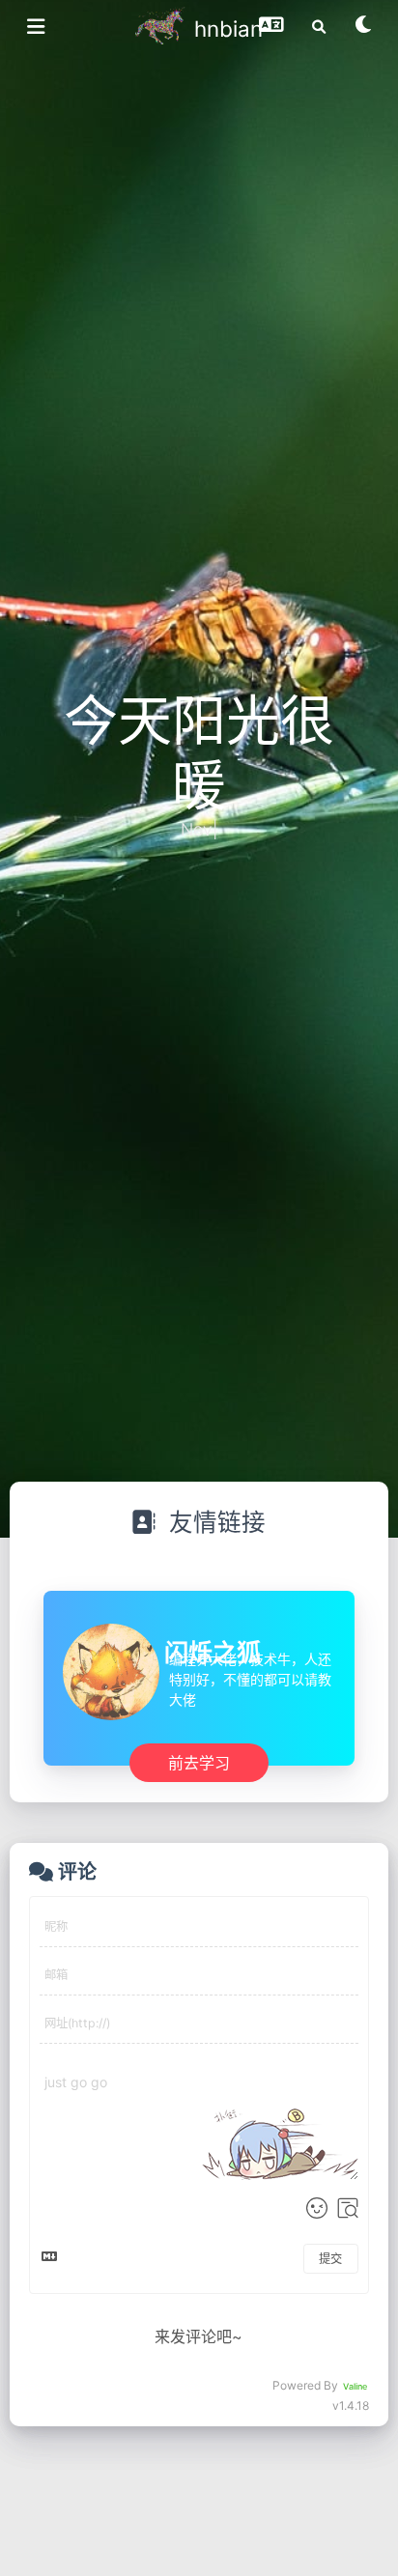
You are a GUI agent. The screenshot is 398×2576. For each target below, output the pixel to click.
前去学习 (199, 1762)
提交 (330, 2259)
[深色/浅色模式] (364, 31)
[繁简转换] (271, 31)
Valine (355, 2386)
